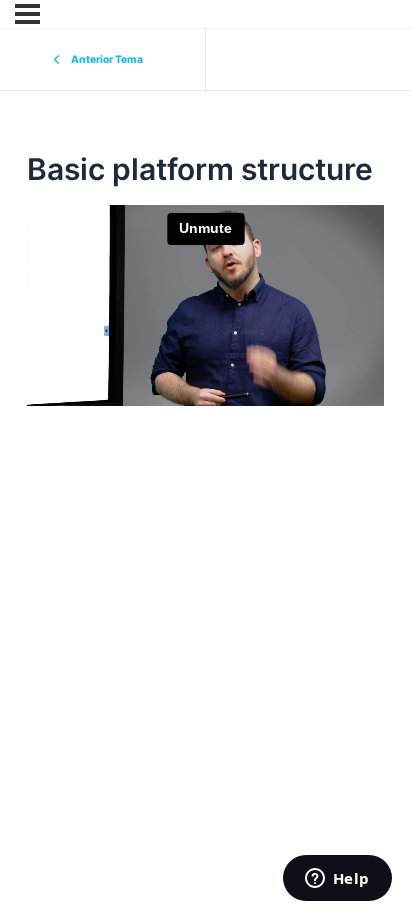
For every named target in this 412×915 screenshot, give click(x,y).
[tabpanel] (205, 305)
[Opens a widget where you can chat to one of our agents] (337, 880)
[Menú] (27, 14)
